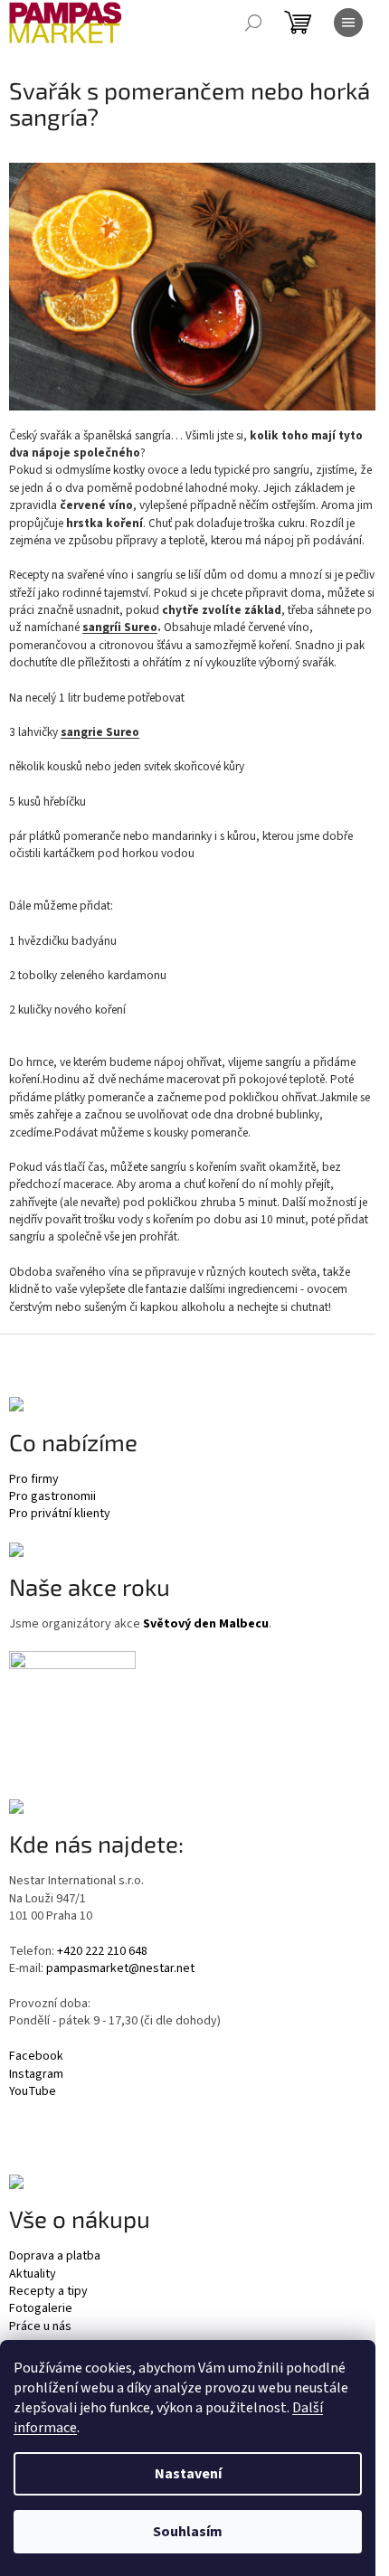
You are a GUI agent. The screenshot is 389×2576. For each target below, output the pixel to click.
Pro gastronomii (52, 1497)
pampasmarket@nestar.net (120, 1969)
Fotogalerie (41, 2309)
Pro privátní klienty (60, 1514)
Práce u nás (40, 2327)
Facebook (36, 2057)
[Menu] (348, 23)
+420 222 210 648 (102, 1952)
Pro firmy (34, 1480)
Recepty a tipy (48, 2292)
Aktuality (33, 2274)
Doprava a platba (55, 2256)
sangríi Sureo (120, 627)
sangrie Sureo (100, 732)
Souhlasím (188, 2532)
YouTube (33, 2092)
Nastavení (188, 2474)
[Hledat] (253, 23)
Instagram (36, 2075)
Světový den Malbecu (206, 1624)
